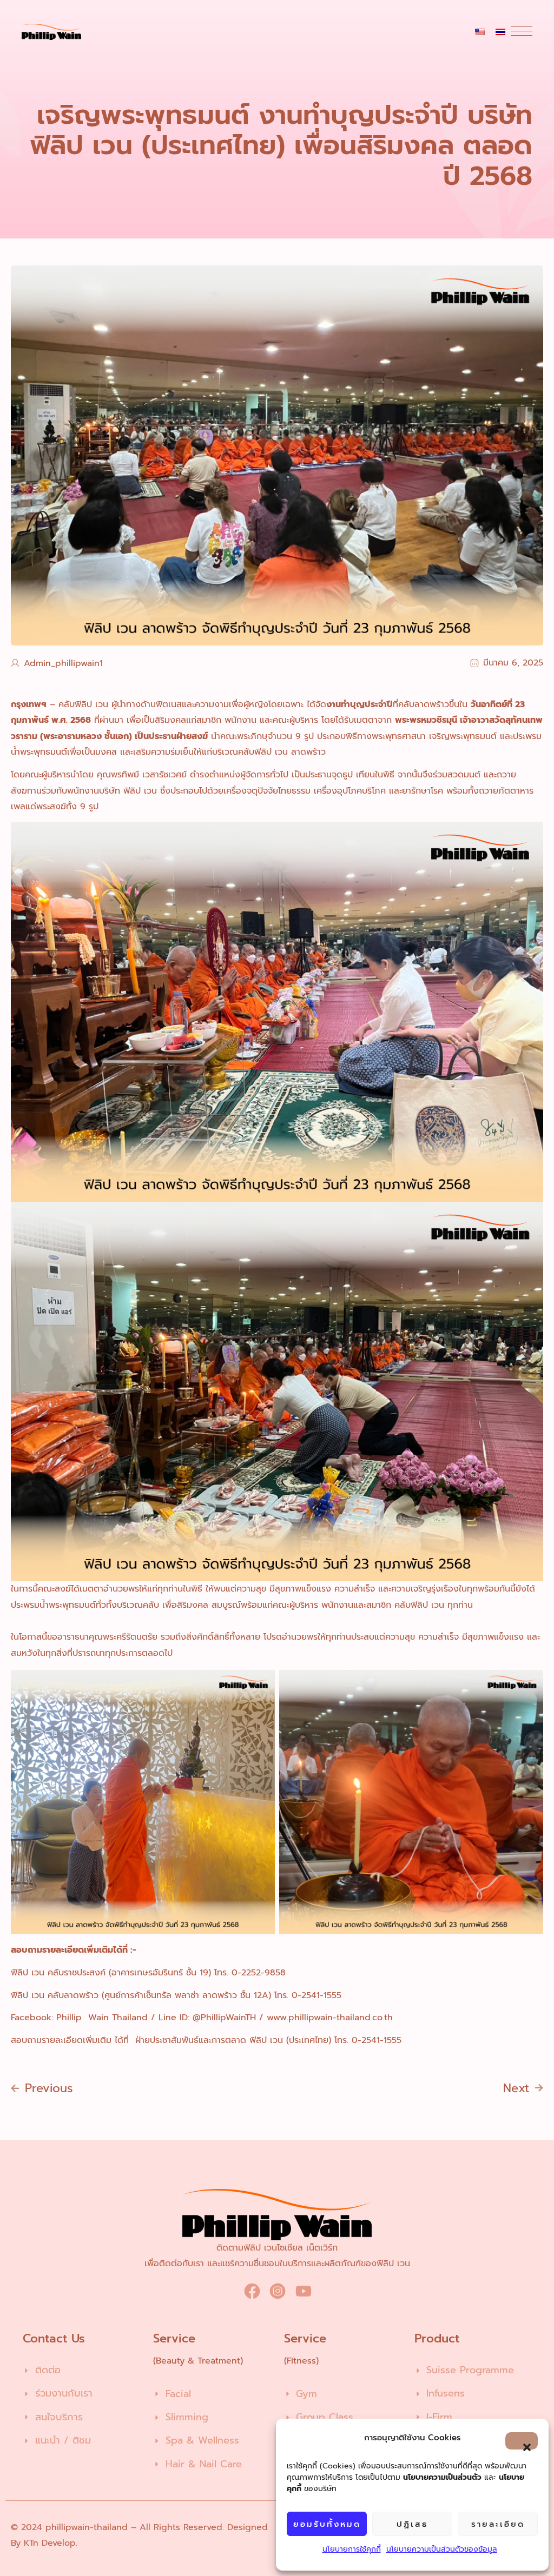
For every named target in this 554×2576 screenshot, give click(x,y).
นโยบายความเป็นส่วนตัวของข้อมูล (442, 2549)
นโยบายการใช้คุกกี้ (352, 2549)
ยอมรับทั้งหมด (327, 2524)
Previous (49, 2088)
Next (516, 2088)
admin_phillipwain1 (63, 663)
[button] (522, 2441)
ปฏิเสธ (412, 2524)
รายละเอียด (498, 2524)
